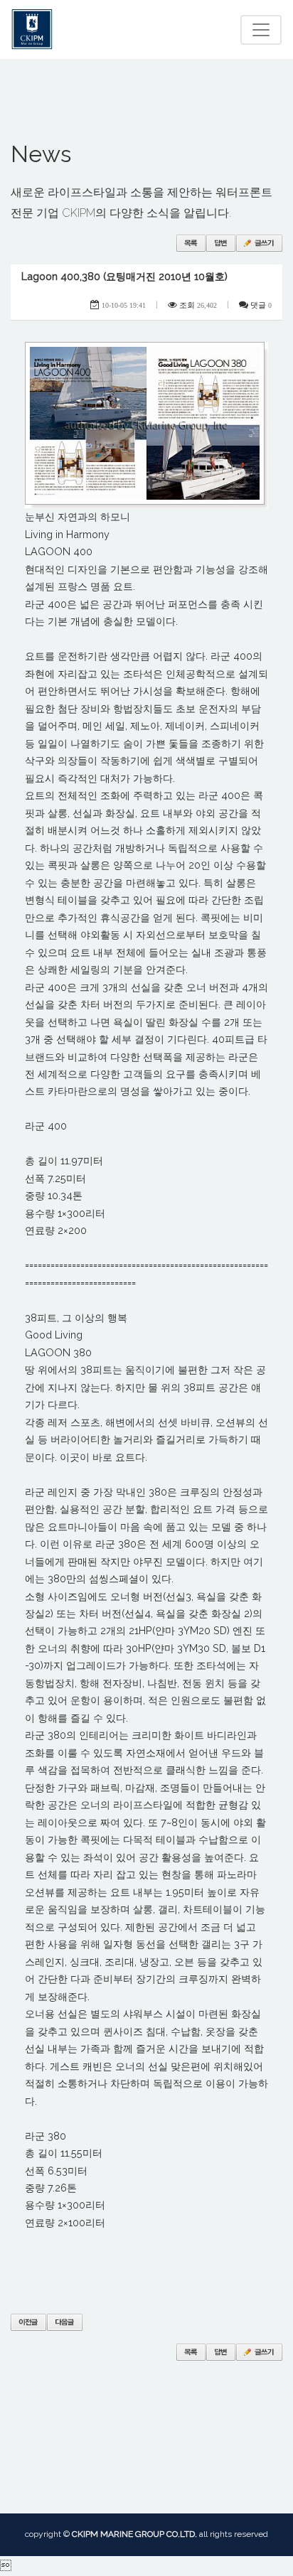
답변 (221, 243)
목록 (191, 243)
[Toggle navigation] (261, 30)
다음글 (65, 2322)
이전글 (28, 2322)
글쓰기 (259, 243)
